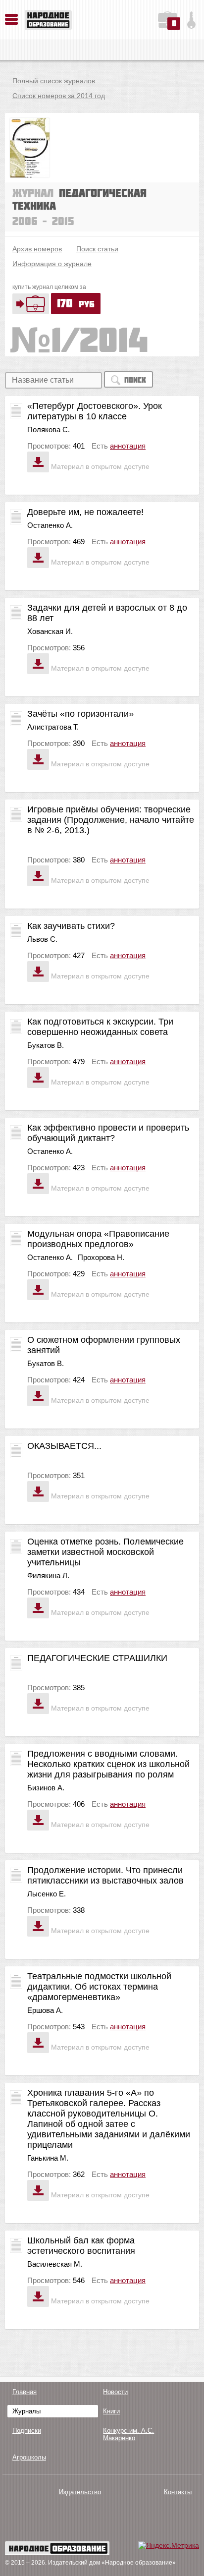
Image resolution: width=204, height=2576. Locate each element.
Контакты (178, 2492)
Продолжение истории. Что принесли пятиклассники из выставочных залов (105, 1875)
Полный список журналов (54, 81)
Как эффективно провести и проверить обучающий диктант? (108, 1133)
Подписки (27, 2431)
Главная (25, 2392)
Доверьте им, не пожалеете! (85, 512)
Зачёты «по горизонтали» (80, 714)
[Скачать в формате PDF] (38, 462)
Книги (111, 2411)
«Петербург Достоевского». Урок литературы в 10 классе (95, 411)
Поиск (135, 380)
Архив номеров (37, 249)
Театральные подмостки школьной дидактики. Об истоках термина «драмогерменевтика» (99, 1987)
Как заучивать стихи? (71, 926)
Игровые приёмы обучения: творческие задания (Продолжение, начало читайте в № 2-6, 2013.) (111, 820)
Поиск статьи (97, 249)
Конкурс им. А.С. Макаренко (128, 2434)
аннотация (128, 446)
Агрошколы (29, 2457)
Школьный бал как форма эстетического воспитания (81, 2246)
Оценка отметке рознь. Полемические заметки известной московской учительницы (105, 1552)
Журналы (26, 2411)
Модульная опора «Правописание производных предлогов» (98, 1239)
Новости (115, 2392)
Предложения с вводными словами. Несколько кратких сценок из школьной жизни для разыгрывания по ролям (108, 1764)
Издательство (80, 2492)
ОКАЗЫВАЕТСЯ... (64, 1446)
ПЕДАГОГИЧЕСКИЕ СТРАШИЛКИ (97, 1658)
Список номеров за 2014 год (59, 96)
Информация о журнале (52, 264)
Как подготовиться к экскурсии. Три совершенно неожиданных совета (100, 1027)
